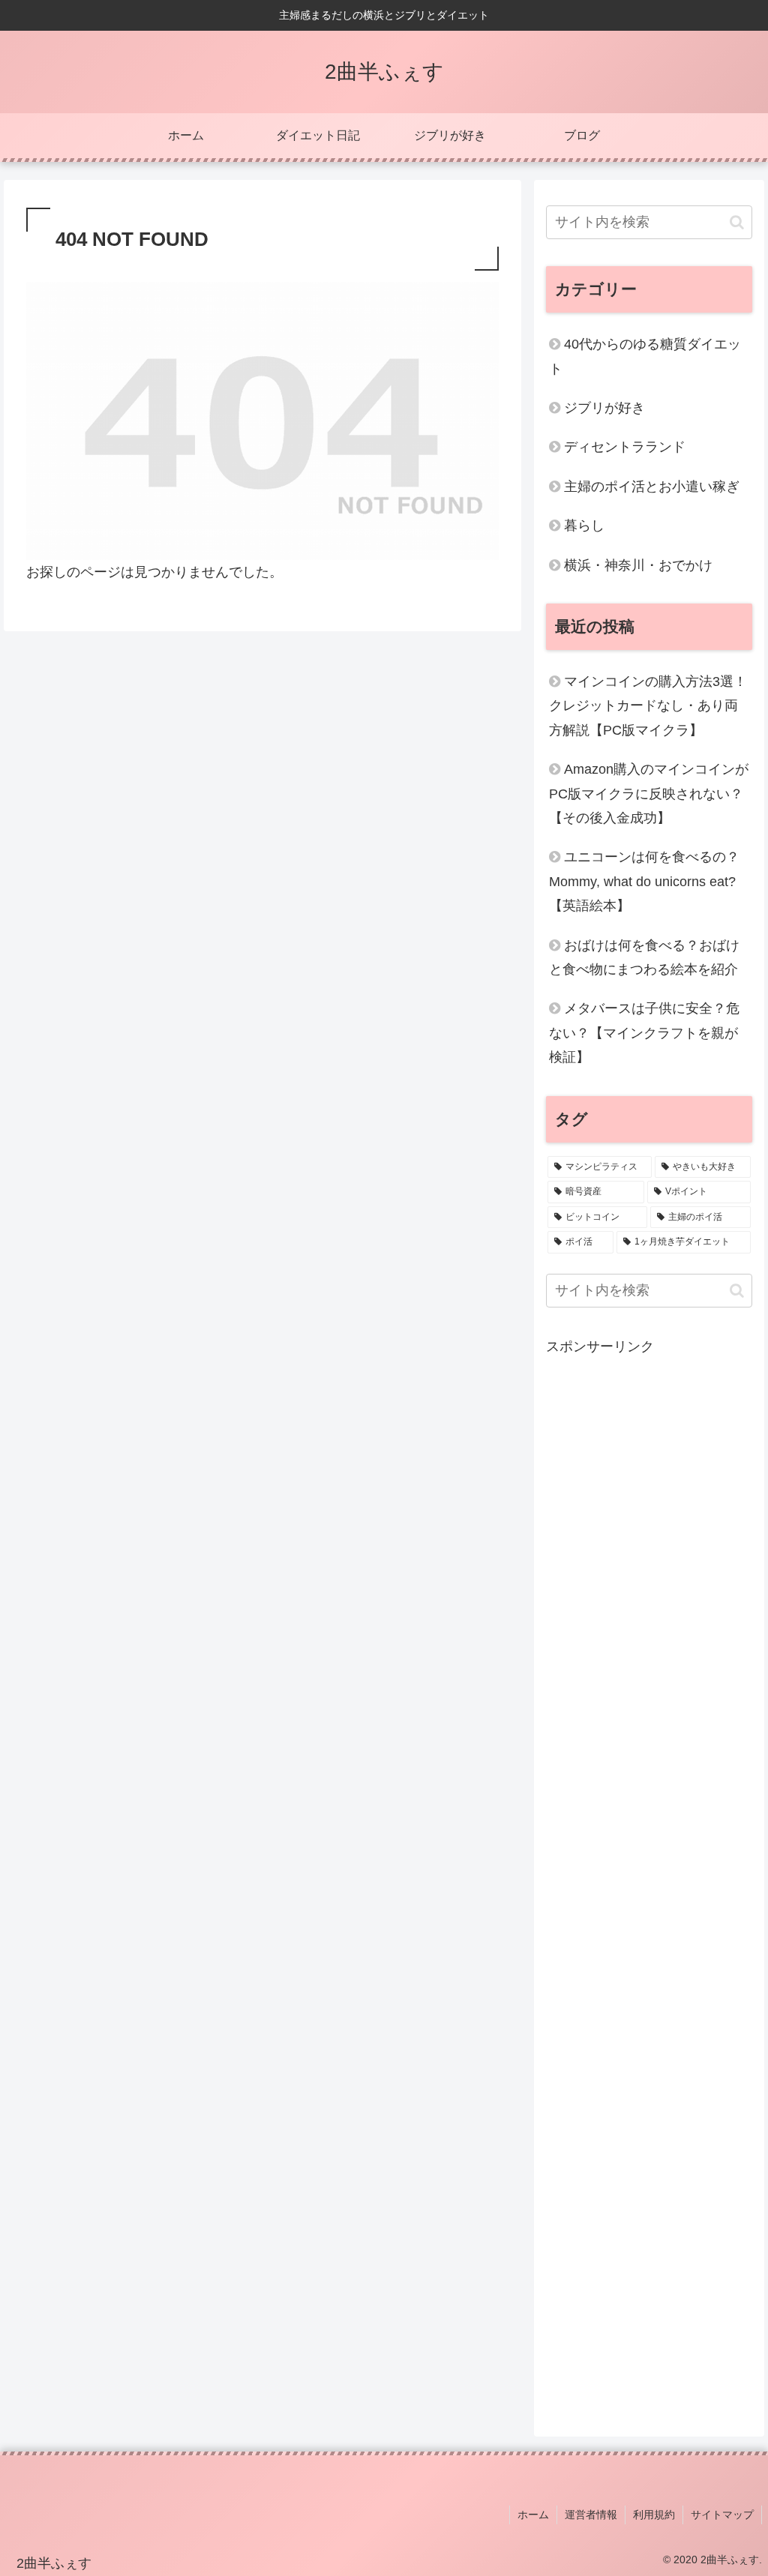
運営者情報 (591, 2515)
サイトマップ (722, 2515)
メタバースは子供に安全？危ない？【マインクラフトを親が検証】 (644, 1033)
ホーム (533, 2515)
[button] (737, 222)
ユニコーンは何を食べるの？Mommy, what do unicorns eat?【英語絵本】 (644, 881)
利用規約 (654, 2515)
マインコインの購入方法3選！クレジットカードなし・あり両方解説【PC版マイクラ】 (648, 706)
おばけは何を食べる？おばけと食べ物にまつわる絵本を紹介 (644, 957)
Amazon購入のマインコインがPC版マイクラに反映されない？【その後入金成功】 (649, 794)
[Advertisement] (649, 1883)
